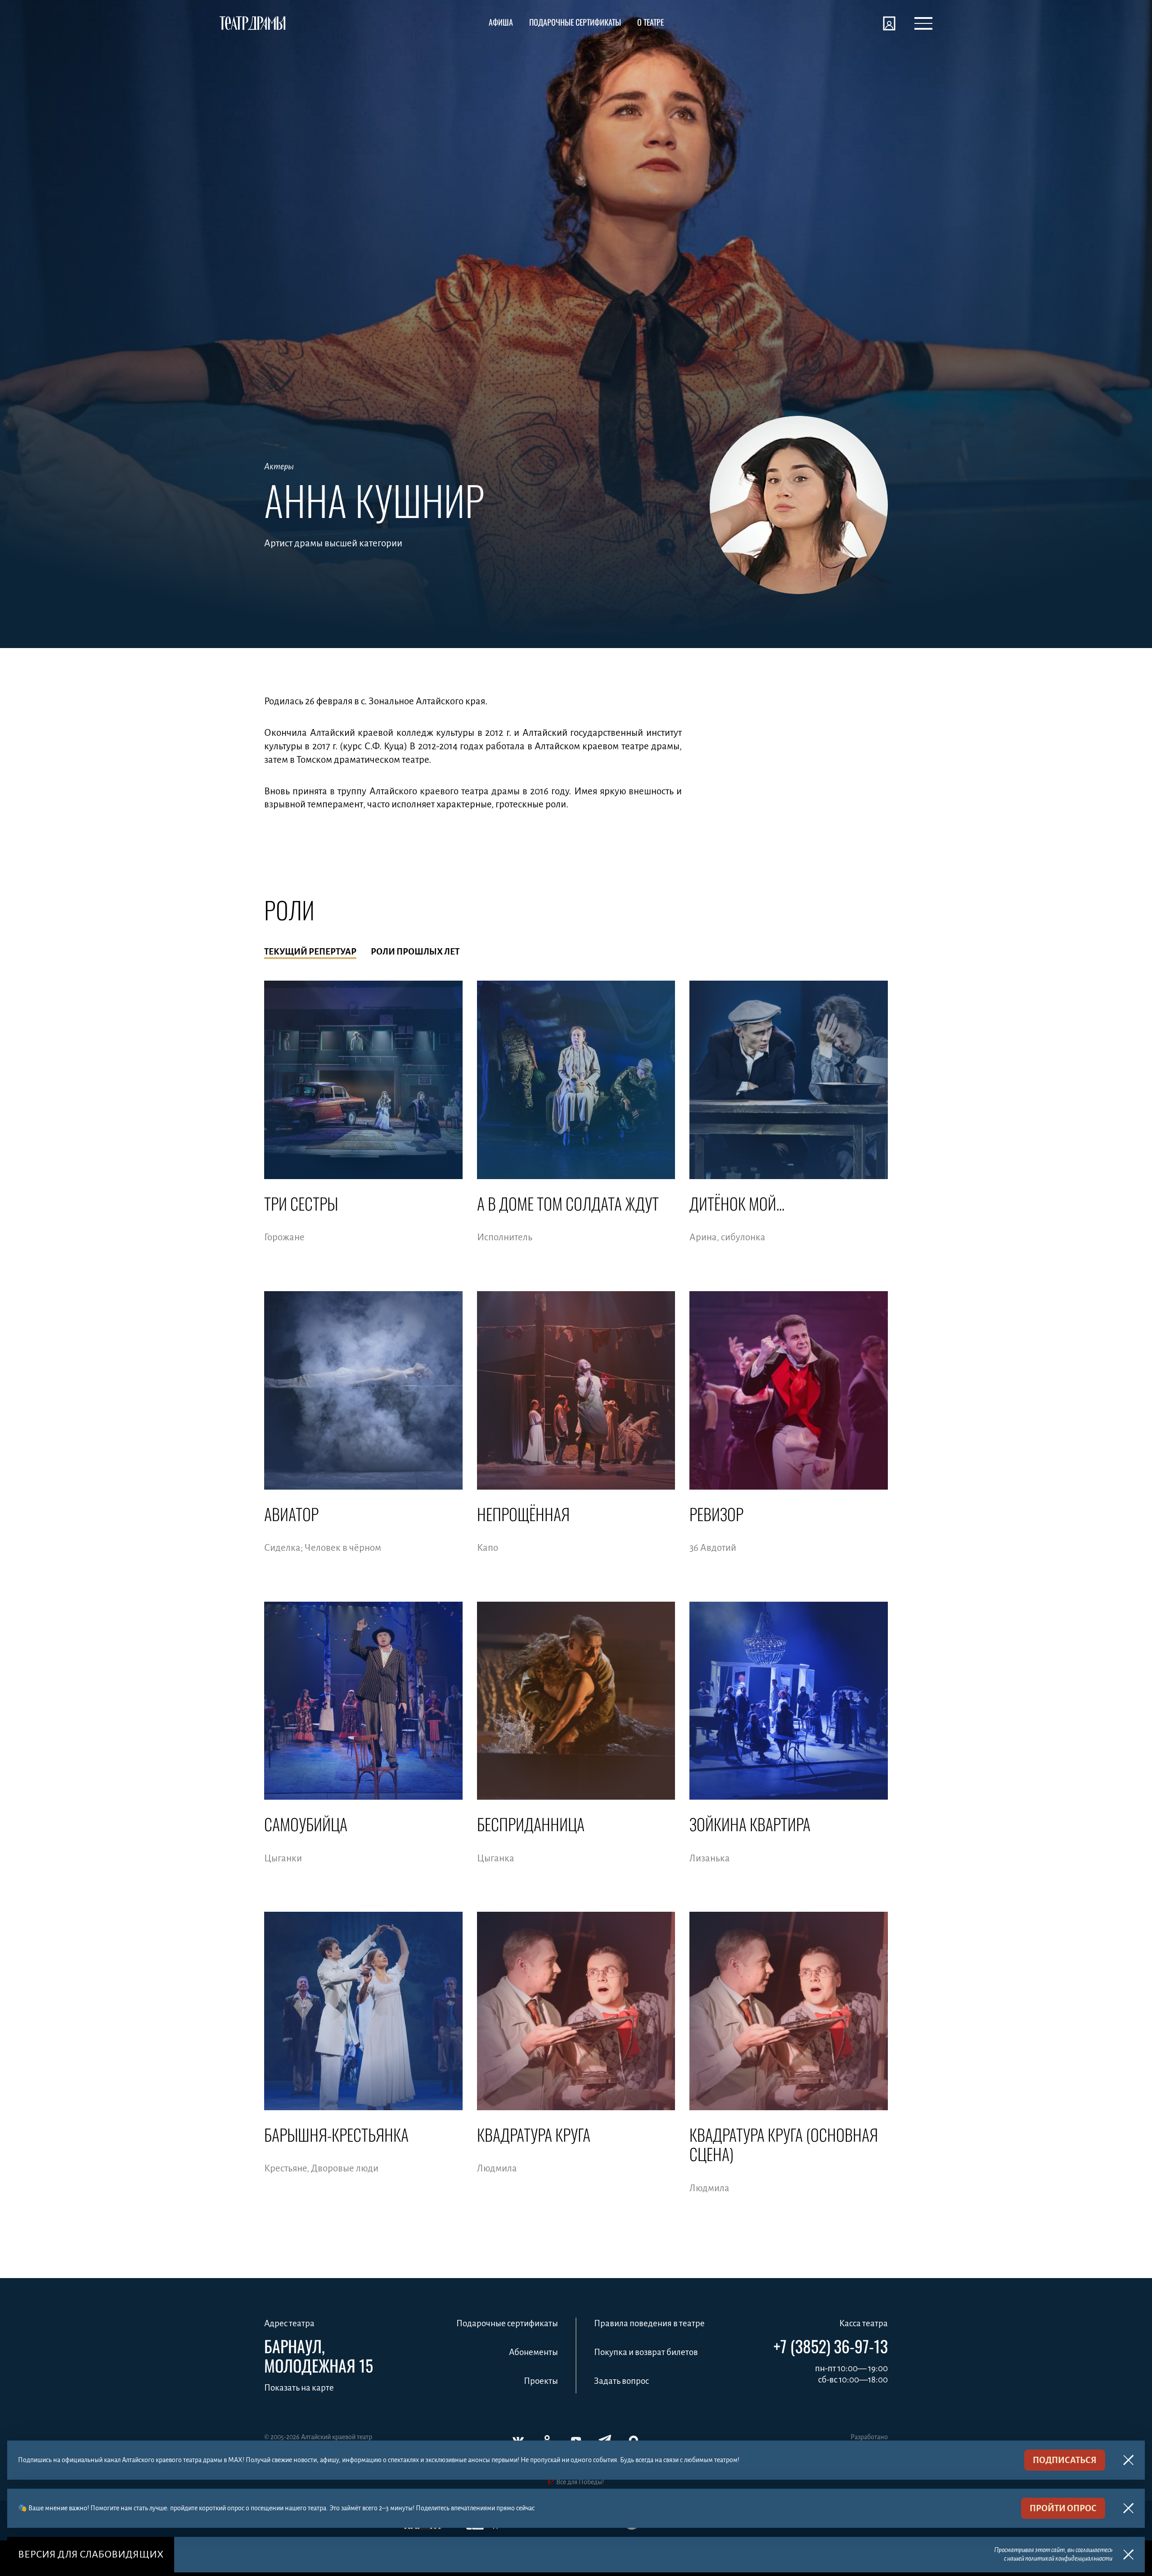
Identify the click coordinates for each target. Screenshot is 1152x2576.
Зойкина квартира (750, 1824)
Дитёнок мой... (737, 1203)
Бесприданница (531, 1824)
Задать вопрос (621, 2381)
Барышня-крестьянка (336, 2134)
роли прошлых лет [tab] (415, 952)
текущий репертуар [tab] (310, 952)
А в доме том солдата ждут (568, 1203)
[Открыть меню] (923, 23)
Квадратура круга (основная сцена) (784, 2144)
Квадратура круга (534, 2134)
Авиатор (291, 1514)
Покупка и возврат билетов (646, 2352)
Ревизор (716, 1514)
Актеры (279, 466)
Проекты (541, 2381)
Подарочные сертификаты (507, 2323)
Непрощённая (523, 1514)
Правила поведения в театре (649, 2323)
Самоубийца (306, 1824)
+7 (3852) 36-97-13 (831, 2346)
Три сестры (301, 1203)
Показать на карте (299, 2388)
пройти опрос (1063, 2508)
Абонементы (533, 2352)
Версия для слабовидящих (91, 2554)
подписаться (1065, 2460)
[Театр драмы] (252, 23)
